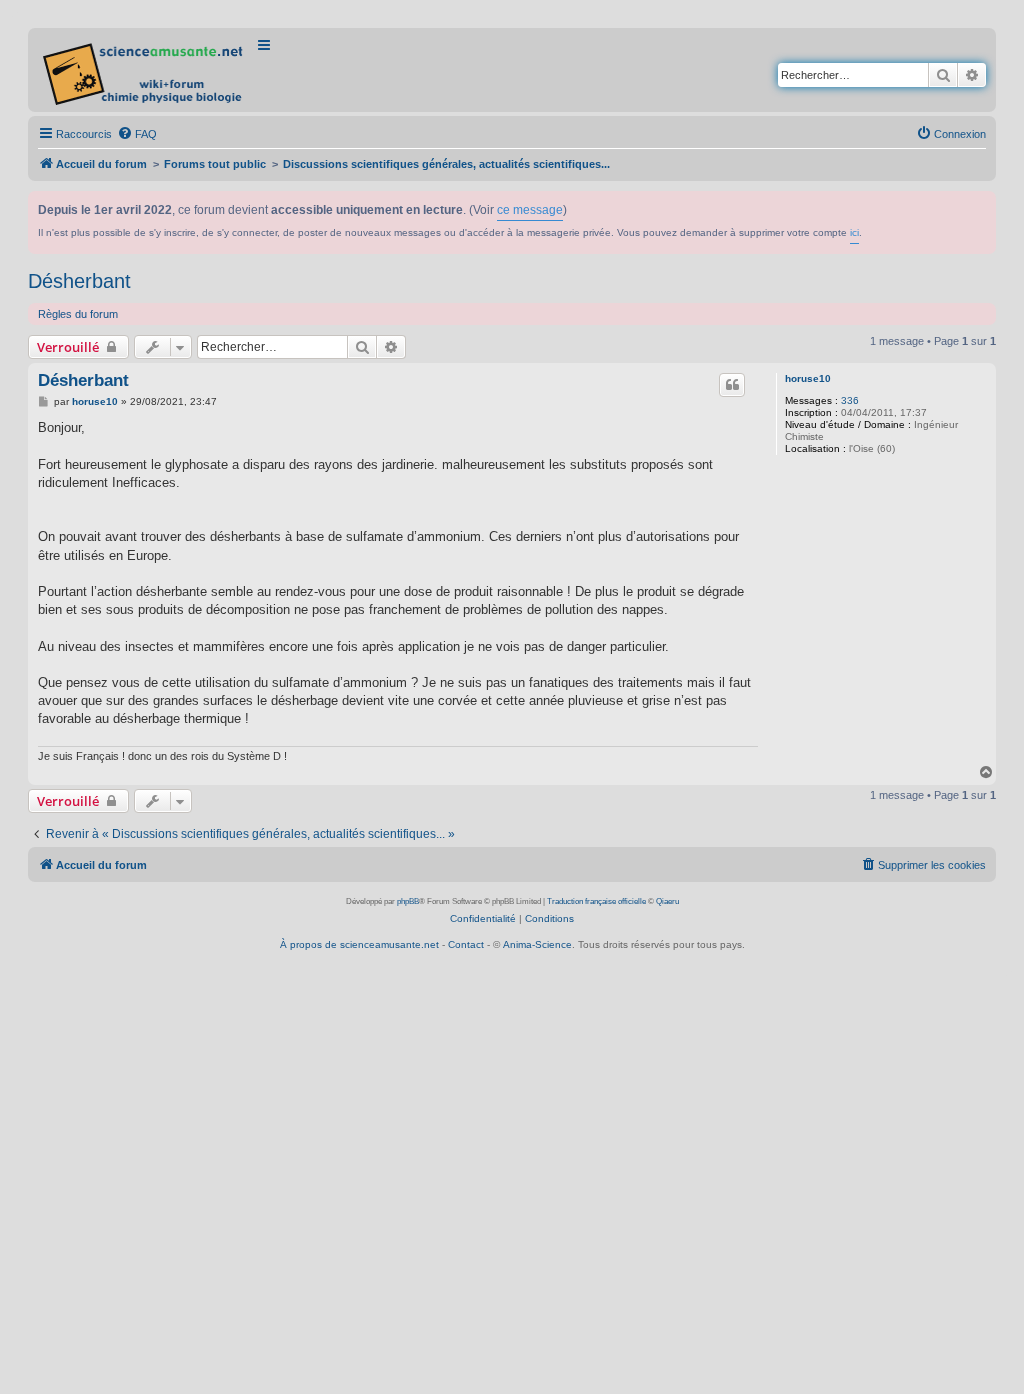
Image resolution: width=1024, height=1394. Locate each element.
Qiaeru (667, 901)
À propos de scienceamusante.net (359, 944)
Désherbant (79, 281)
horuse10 (808, 378)
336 (850, 400)
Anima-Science (537, 944)
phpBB (408, 901)
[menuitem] (137, 134)
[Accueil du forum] (144, 70)
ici (854, 232)
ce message (530, 210)
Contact (466, 944)
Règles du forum (78, 314)
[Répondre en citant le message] (732, 385)
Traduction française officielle (596, 901)
